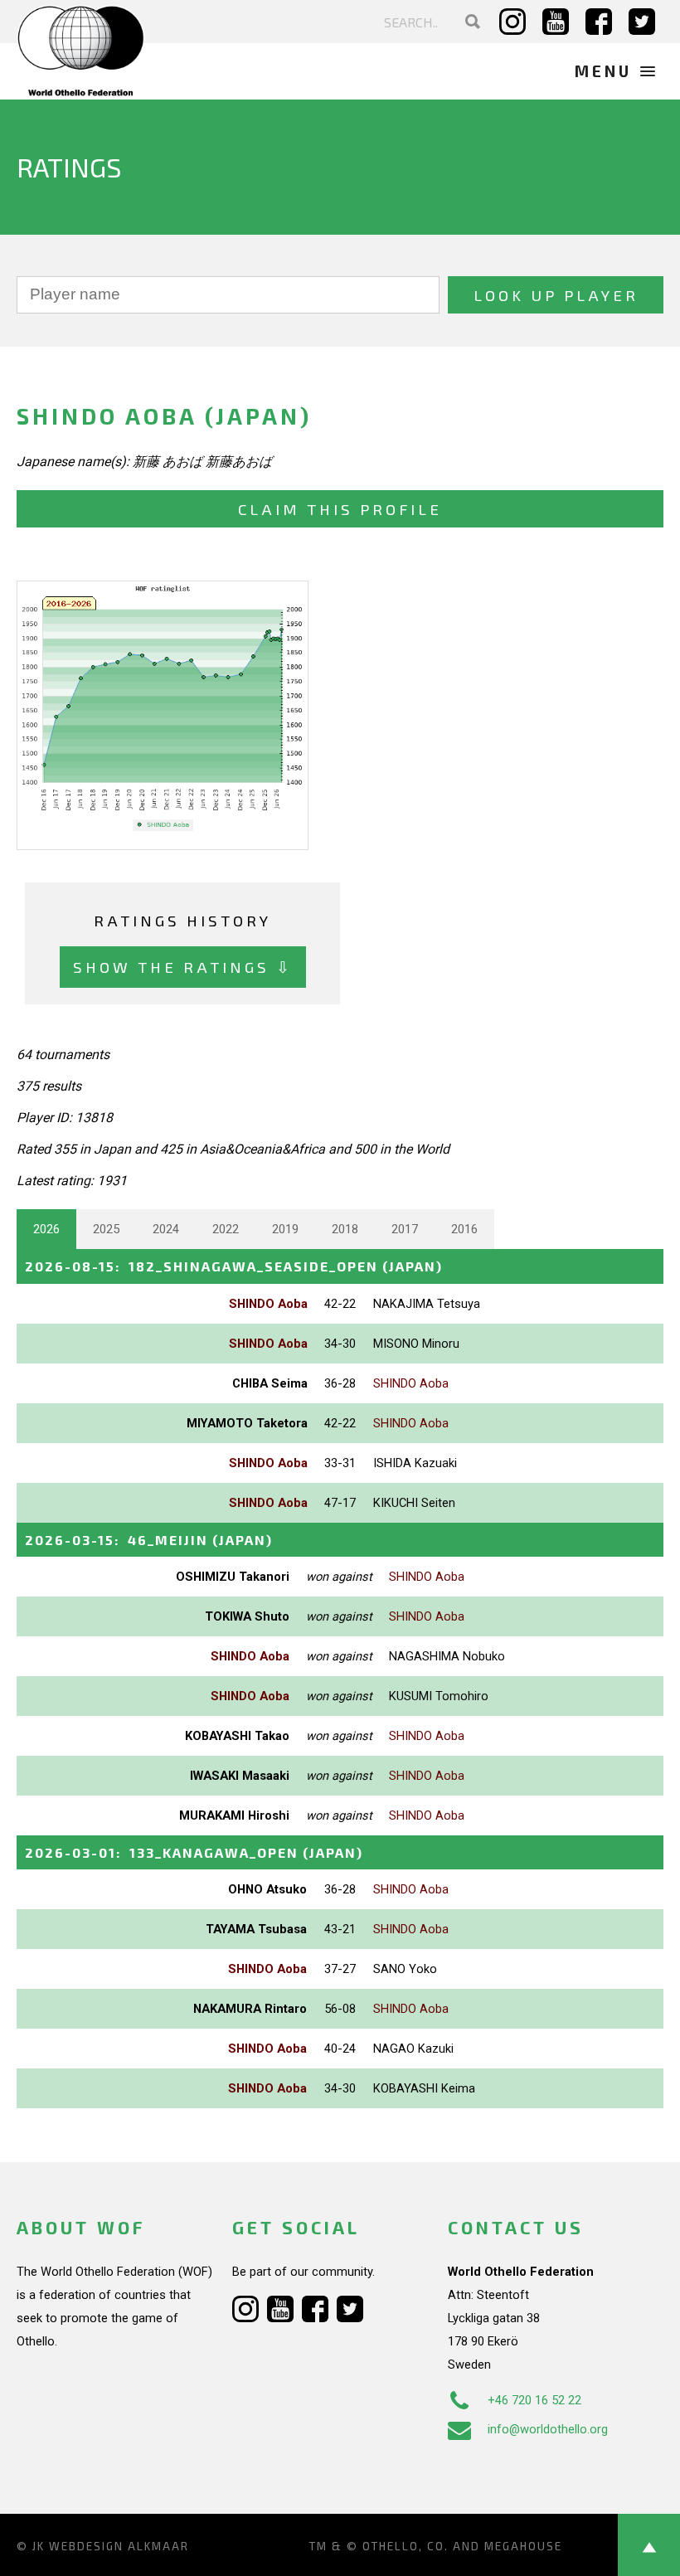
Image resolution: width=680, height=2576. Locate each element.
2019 (285, 1229)
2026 (46, 1229)
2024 (166, 1229)
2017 (405, 1229)
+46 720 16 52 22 (534, 2400)
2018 (345, 1229)
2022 (226, 1229)
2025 (106, 1229)
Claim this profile (340, 509)
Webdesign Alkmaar (119, 2546)
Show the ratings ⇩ (183, 967)
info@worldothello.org (548, 2429)
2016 (464, 1229)
